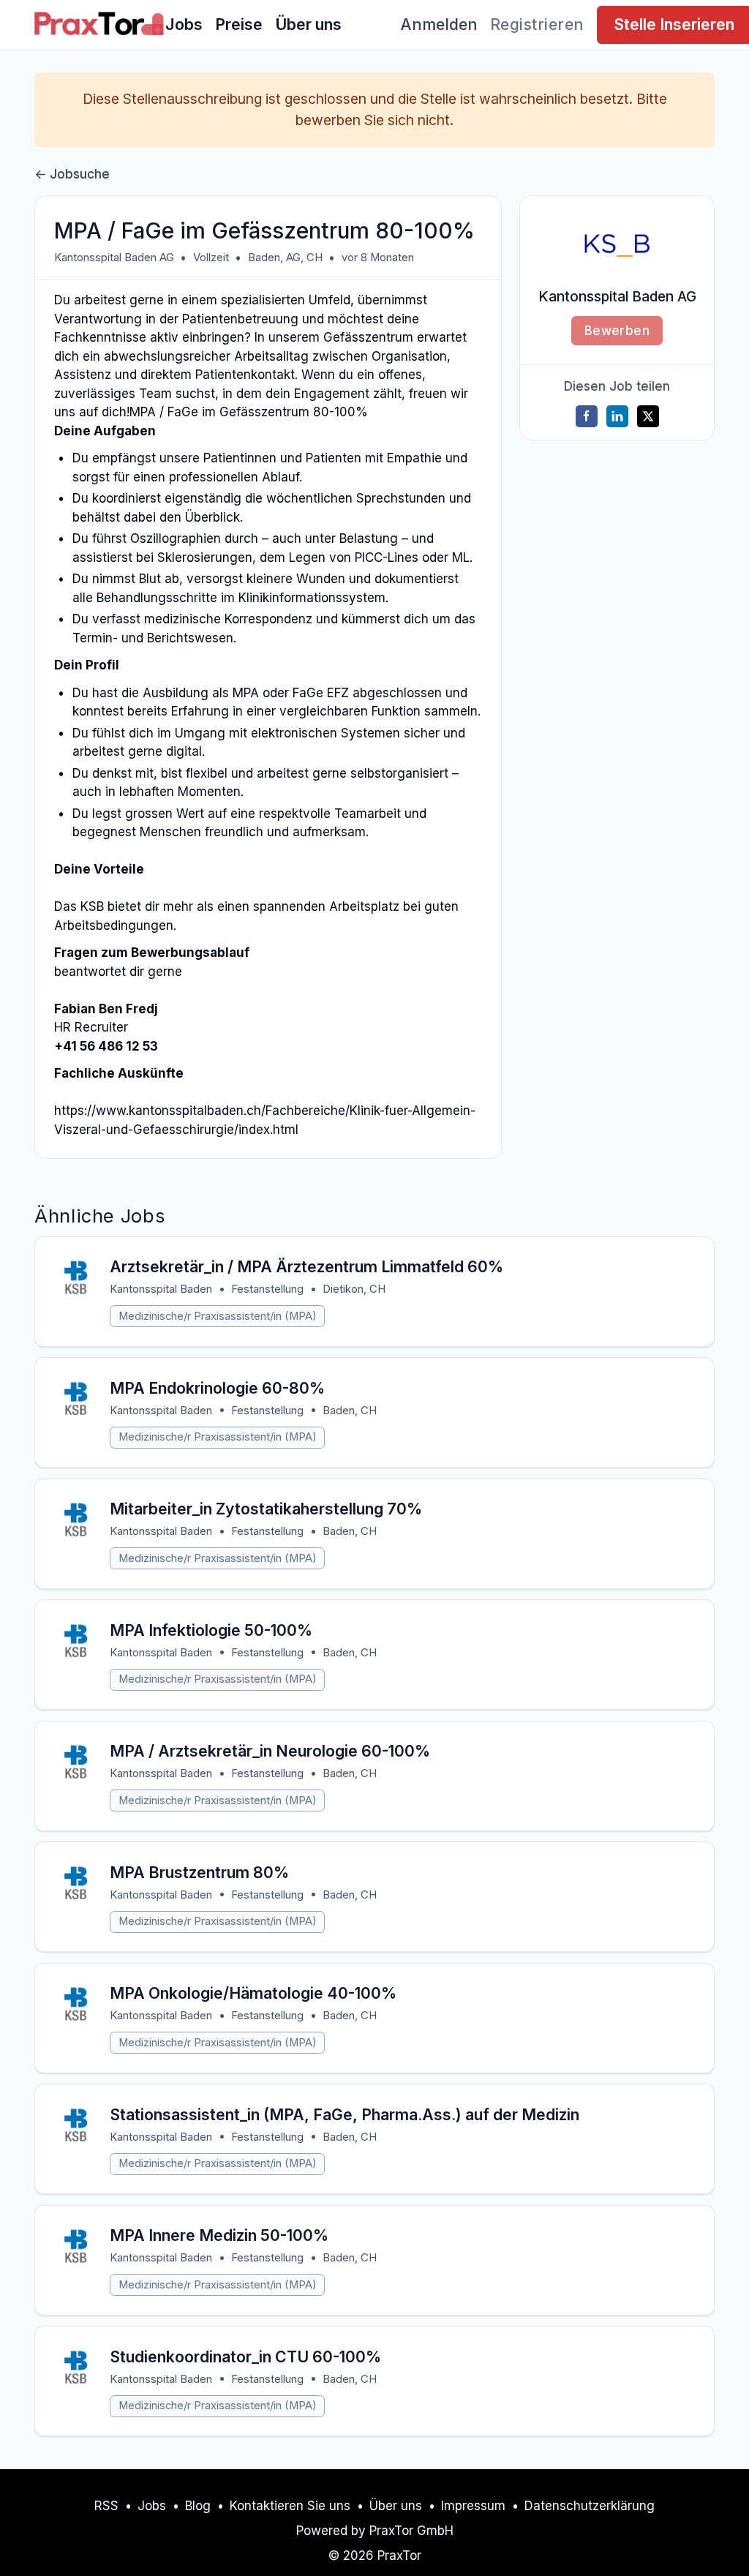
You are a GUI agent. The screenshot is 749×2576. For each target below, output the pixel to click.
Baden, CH (350, 1411)
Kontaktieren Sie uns (290, 2506)
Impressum (473, 2506)
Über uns (308, 24)
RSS (106, 2506)
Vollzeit (211, 258)
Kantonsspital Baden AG (114, 258)
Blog (198, 2506)
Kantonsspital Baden (161, 1289)
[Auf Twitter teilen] (648, 416)
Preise (239, 24)
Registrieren (537, 24)
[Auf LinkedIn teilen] (617, 416)
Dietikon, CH (354, 1289)
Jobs (184, 24)
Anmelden (439, 24)
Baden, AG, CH (285, 258)
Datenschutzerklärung (590, 2506)
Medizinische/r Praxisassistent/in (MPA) (218, 1316)
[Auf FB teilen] (587, 416)
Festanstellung (267, 1289)
